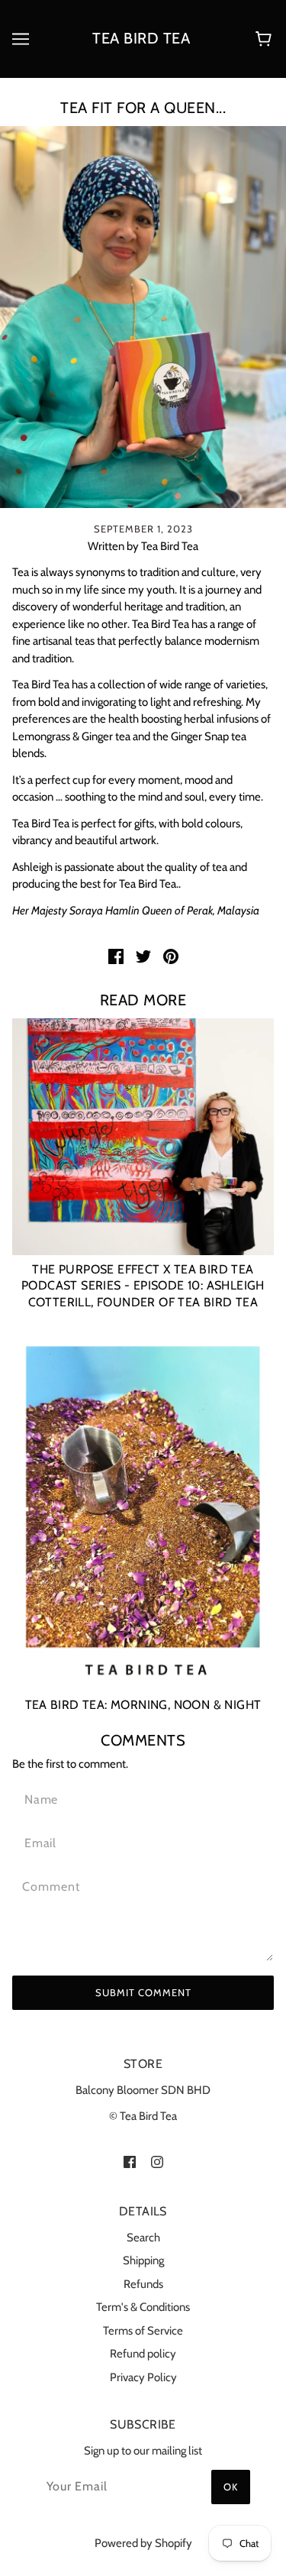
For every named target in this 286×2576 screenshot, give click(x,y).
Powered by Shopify (143, 2543)
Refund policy (143, 2354)
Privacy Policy (143, 2377)
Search (143, 2238)
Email (40, 1841)
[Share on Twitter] (143, 956)
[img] (130, 2162)
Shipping (143, 2260)
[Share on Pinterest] (171, 956)
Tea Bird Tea (141, 38)
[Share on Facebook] (116, 956)
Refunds (143, 2284)
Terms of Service (143, 2331)
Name (39, 1798)
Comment (51, 1885)
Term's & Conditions (143, 2307)
